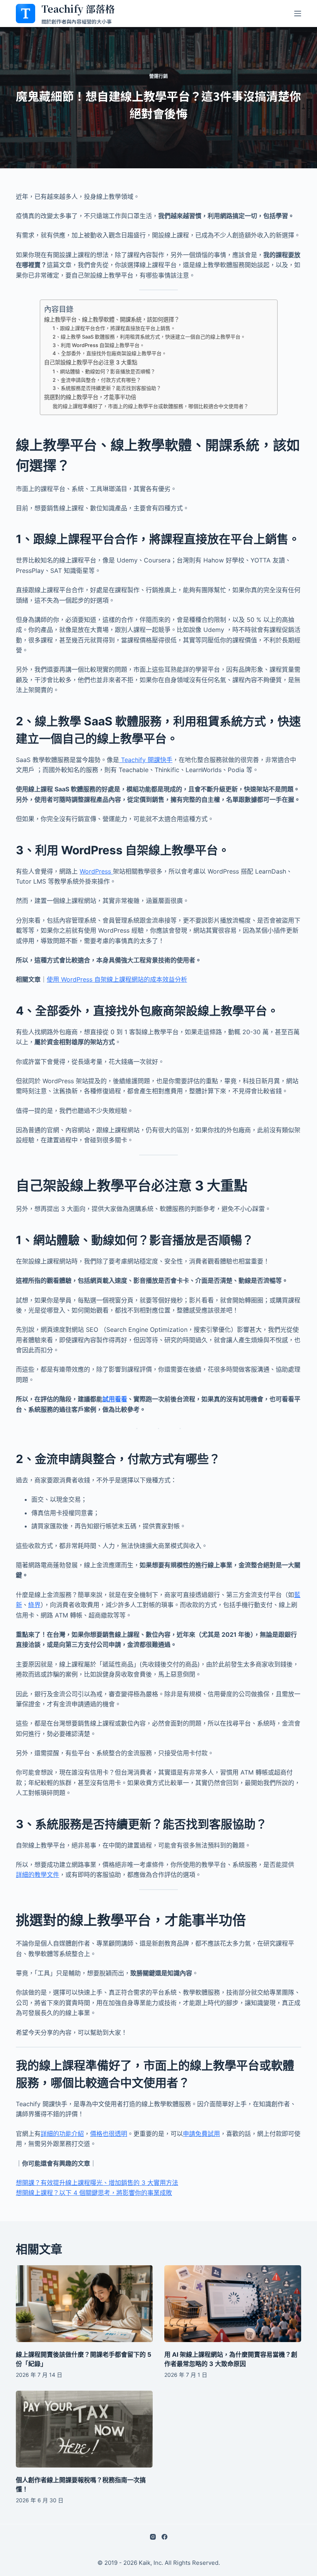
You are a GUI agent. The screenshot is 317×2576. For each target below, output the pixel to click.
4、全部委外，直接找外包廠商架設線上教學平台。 (110, 353)
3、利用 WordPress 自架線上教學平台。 (99, 345)
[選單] (298, 14)
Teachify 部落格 (78, 8)
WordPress (96, 871)
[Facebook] (164, 2537)
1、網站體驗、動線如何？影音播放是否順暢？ (104, 371)
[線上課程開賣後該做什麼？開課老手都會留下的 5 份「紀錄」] (84, 2304)
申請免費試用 (201, 2134)
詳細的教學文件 (37, 1875)
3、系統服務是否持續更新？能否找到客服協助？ (107, 388)
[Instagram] (153, 2537)
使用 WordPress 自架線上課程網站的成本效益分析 (117, 979)
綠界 (34, 1605)
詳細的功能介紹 (62, 2134)
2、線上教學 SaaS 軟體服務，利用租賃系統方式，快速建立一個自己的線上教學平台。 (149, 337)
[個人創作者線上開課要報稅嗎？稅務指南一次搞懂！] (84, 2429)
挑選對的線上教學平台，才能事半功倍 (90, 397)
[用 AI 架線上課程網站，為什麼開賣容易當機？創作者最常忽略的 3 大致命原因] (233, 2304)
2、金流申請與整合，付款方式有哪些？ (97, 380)
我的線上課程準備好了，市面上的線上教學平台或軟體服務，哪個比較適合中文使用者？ (151, 406)
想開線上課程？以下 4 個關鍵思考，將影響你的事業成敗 (94, 2193)
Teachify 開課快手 (146, 760)
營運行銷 (158, 76)
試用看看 (115, 1399)
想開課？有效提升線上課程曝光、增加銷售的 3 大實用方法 (97, 2183)
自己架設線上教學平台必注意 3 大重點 (91, 362)
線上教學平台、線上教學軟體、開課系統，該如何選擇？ (112, 319)
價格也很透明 (109, 2134)
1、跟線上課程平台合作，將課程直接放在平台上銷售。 (114, 328)
